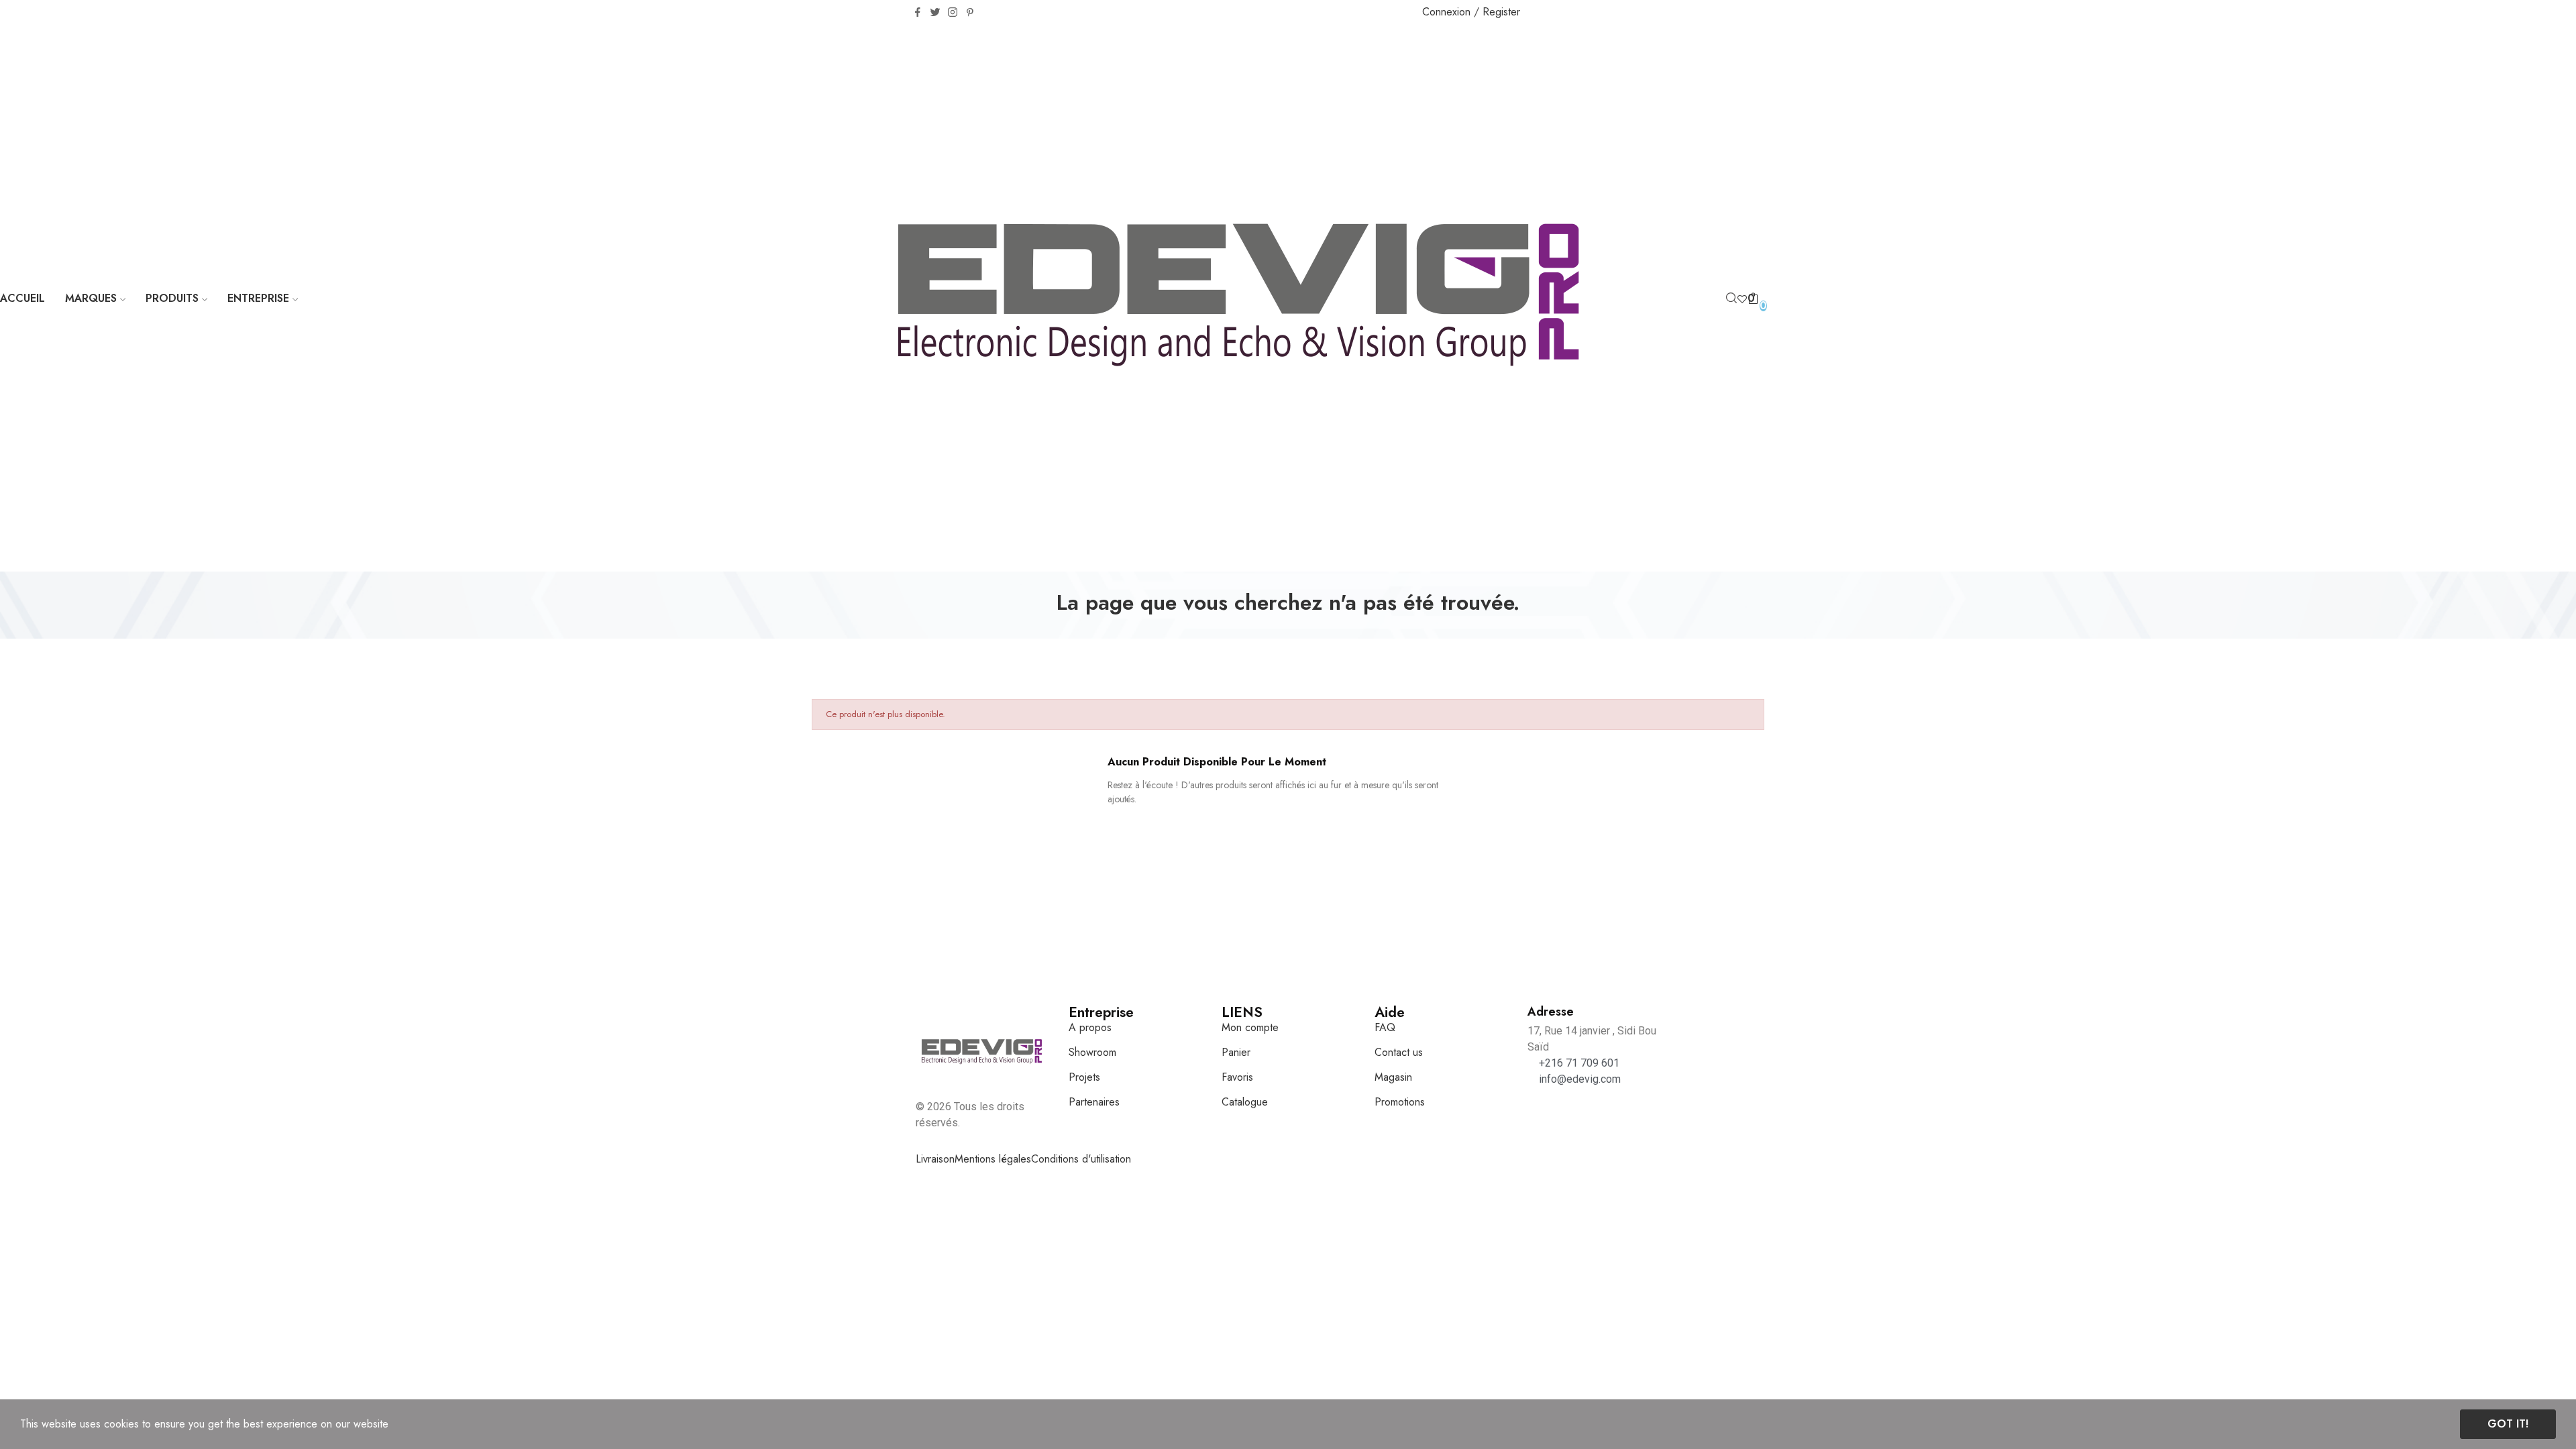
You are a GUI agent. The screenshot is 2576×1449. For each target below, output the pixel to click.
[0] (1742, 299)
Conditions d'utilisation (1081, 1159)
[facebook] (918, 13)
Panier (1236, 1052)
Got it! (2508, 1424)
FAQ (1385, 1027)
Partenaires (1094, 1102)
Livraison (935, 1159)
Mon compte (1250, 1027)
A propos (1090, 1027)
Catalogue (1245, 1102)
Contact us (1399, 1052)
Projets (1084, 1077)
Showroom (1092, 1052)
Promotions (1400, 1102)
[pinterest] (970, 13)
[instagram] (953, 13)
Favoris (1237, 1077)
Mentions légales (993, 1159)
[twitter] (935, 13)
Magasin (1393, 1077)
